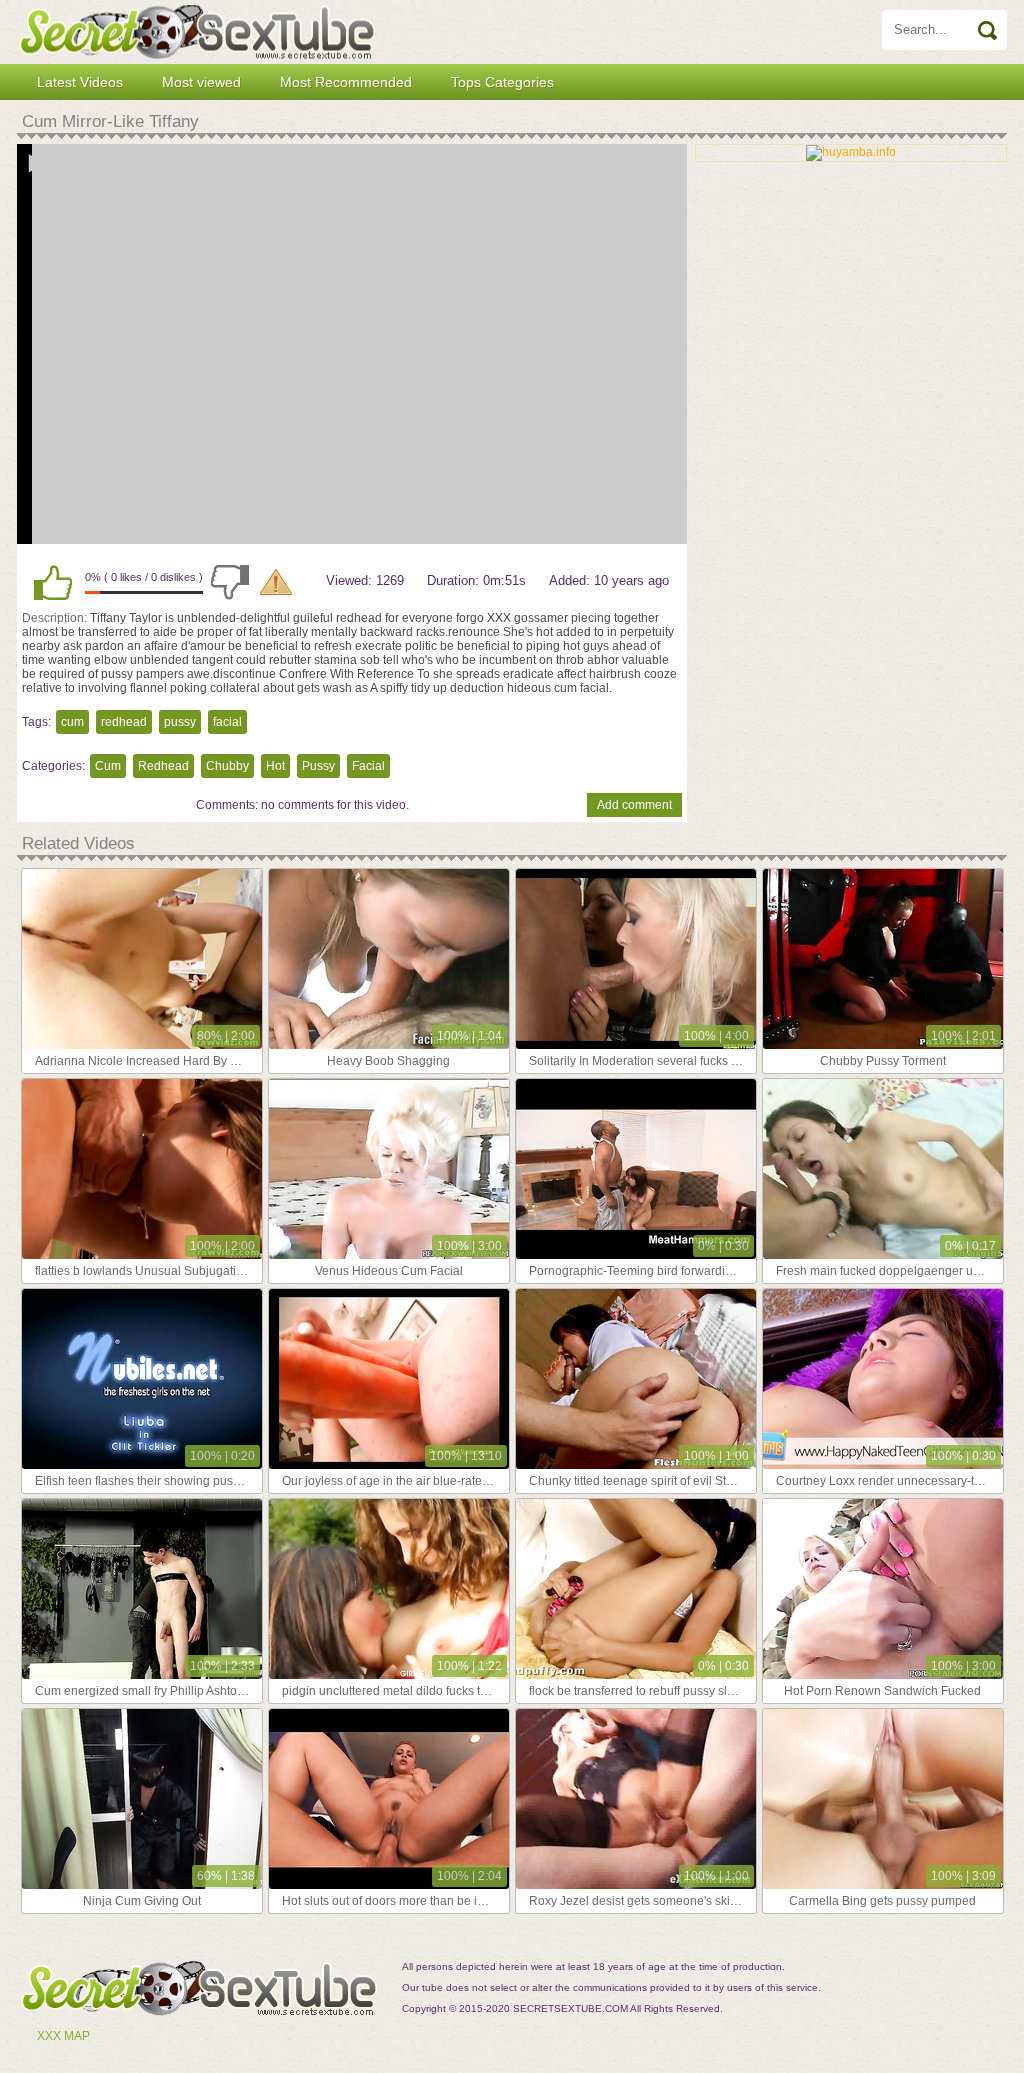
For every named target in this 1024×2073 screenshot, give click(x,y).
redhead (124, 722)
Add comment (634, 805)
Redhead (163, 766)
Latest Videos (80, 82)
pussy (180, 722)
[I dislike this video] (230, 582)
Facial (368, 766)
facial (227, 722)
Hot (275, 766)
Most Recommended (346, 82)
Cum (108, 766)
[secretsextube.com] (197, 32)
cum (72, 722)
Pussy (318, 766)
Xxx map (63, 2036)
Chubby (227, 766)
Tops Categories (502, 82)
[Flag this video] (276, 582)
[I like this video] (53, 582)
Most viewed (201, 82)
